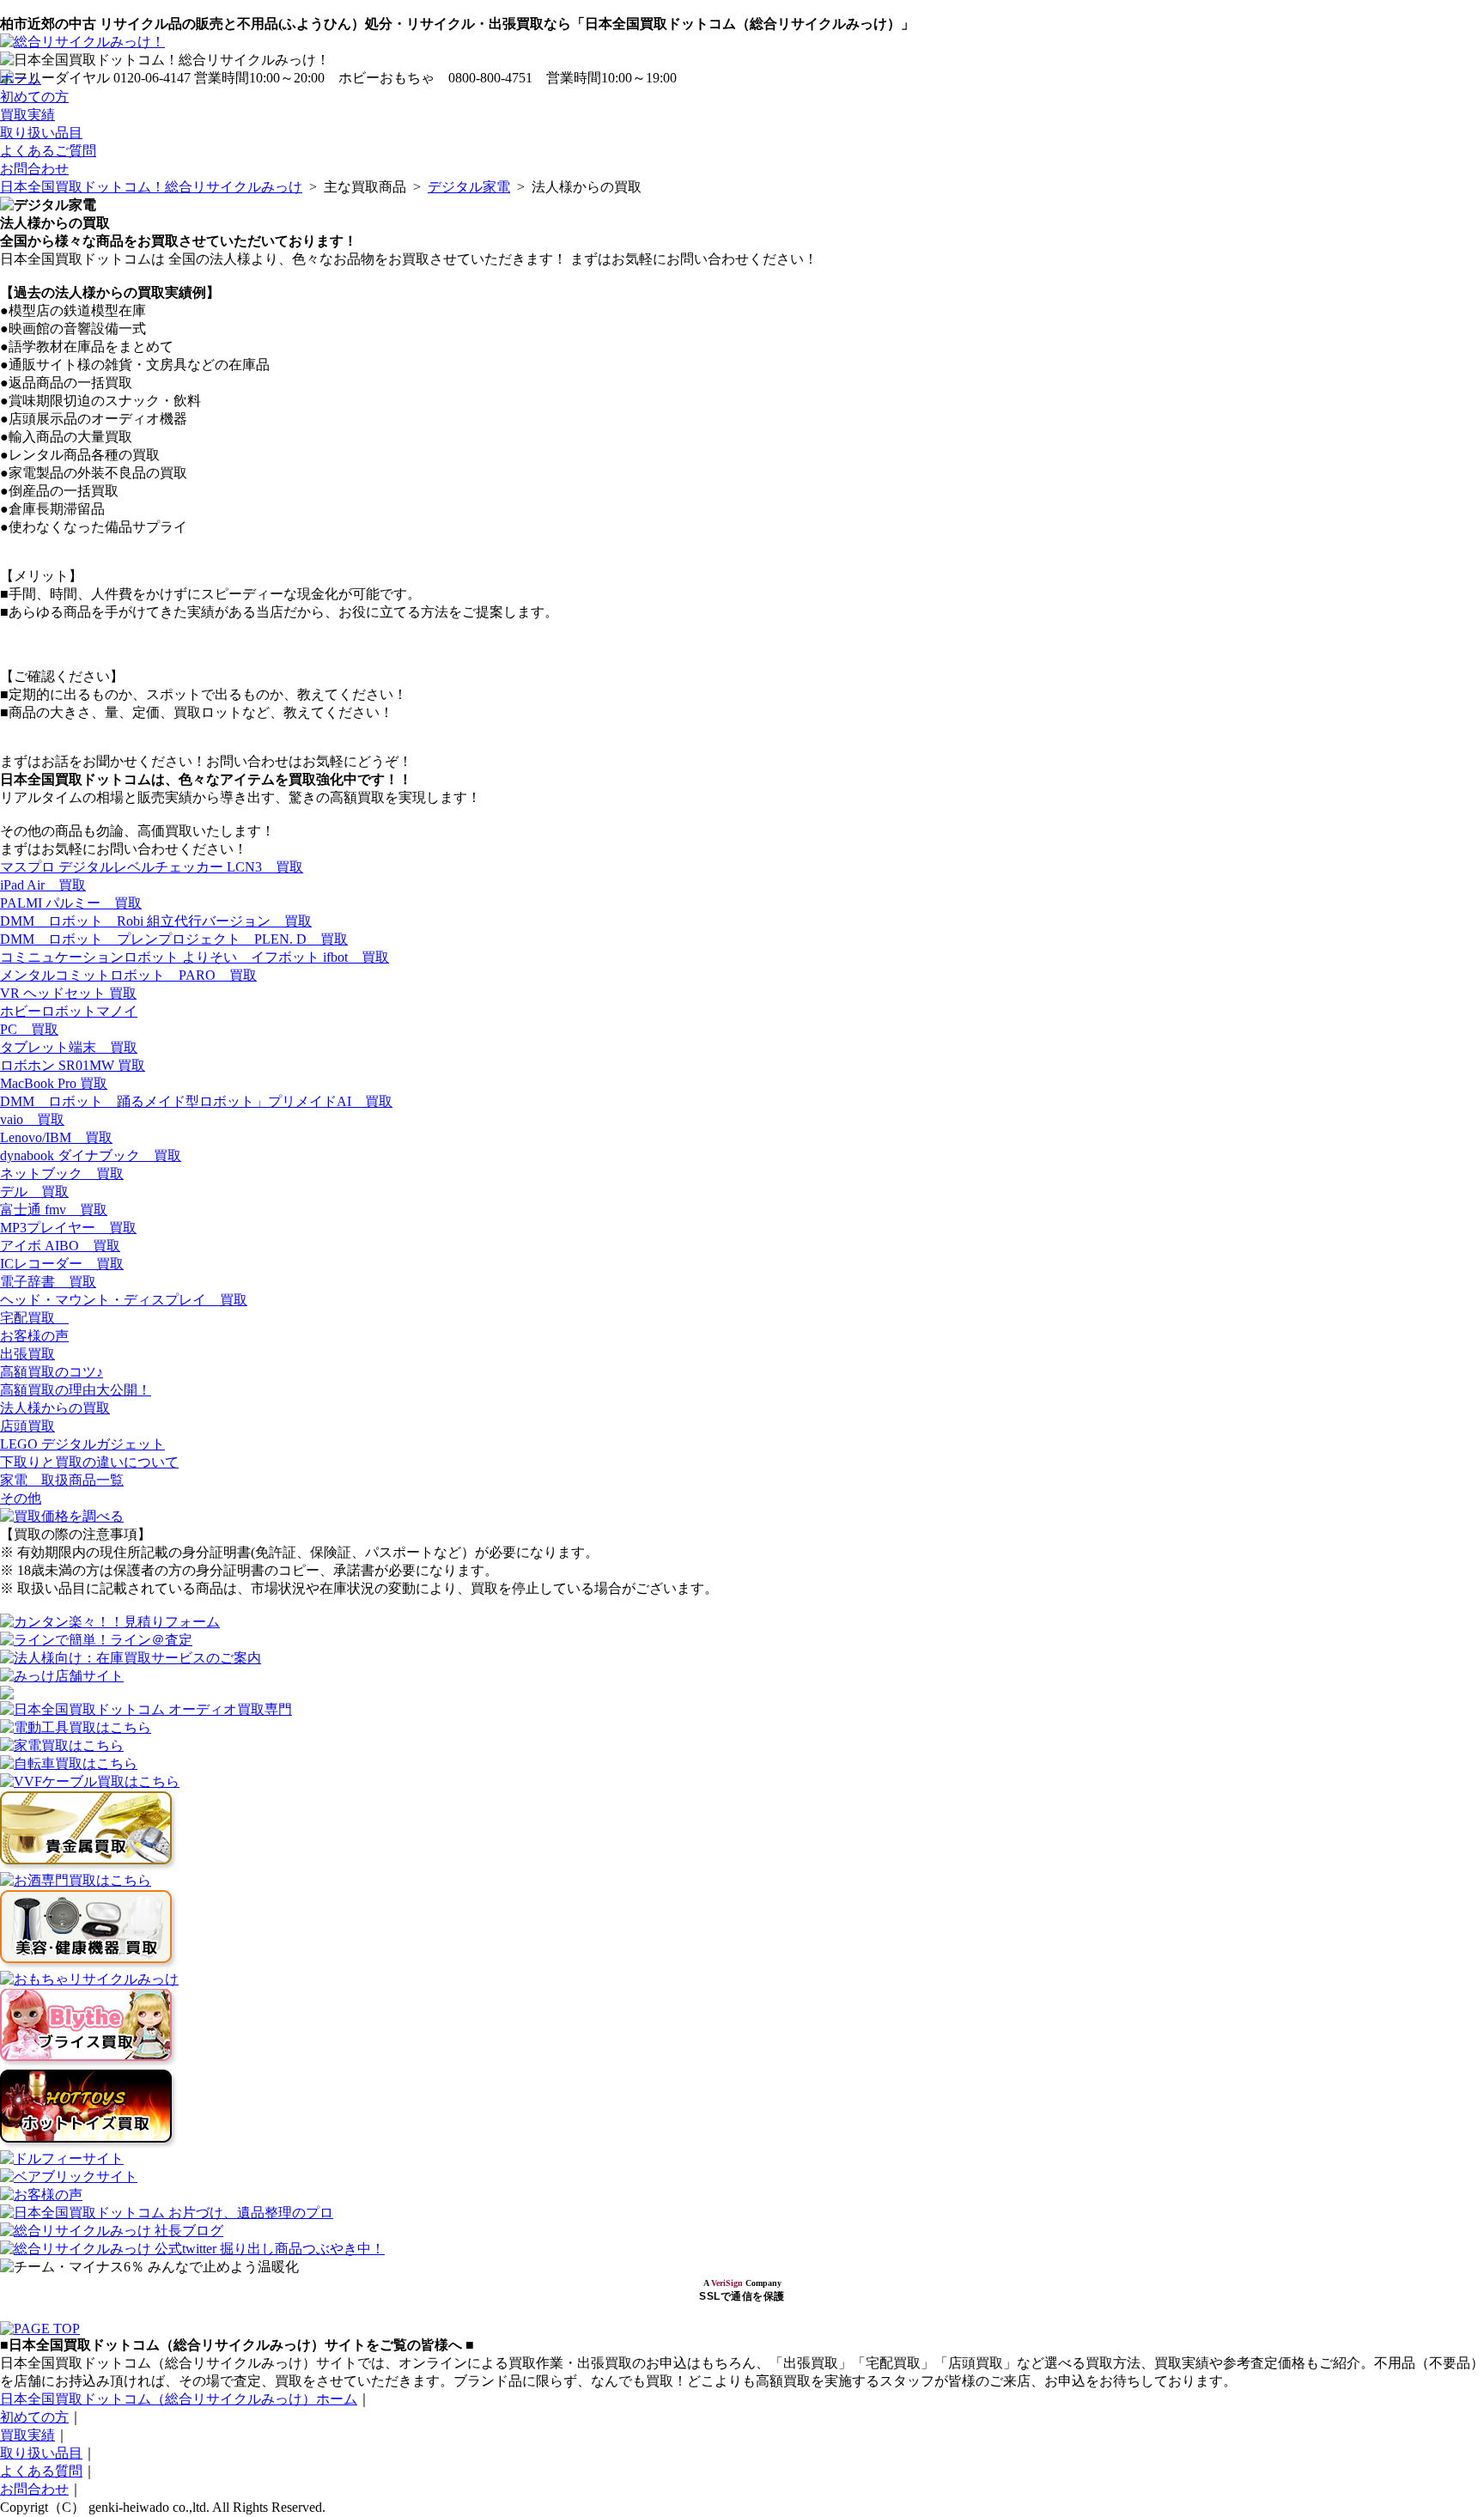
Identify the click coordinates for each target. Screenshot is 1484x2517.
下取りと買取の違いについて (89, 1462)
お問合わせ (34, 169)
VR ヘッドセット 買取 (68, 993)
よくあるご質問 (48, 151)
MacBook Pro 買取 (54, 1083)
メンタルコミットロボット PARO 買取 (128, 975)
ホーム (21, 79)
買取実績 (27, 115)
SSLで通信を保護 (742, 2296)
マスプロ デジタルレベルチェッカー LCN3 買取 (152, 867)
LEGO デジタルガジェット (82, 1444)
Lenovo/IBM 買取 (56, 1137)
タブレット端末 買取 (69, 1047)
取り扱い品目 (41, 133)
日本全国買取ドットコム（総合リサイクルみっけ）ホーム (179, 2399)
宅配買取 (34, 1318)
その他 (21, 1498)
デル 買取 (34, 1192)
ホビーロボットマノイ (69, 1011)
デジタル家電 (469, 187)
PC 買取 (29, 1029)
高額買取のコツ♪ (52, 1372)
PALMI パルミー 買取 (71, 903)
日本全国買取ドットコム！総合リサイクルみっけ (151, 187)
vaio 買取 (32, 1119)
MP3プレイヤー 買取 (68, 1228)
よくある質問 (41, 2471)
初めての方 (34, 97)
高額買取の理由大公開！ (76, 1390)
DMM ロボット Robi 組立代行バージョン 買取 (156, 921)
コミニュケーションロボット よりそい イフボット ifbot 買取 (195, 957)
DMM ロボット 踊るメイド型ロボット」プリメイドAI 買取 (196, 1101)
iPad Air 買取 (43, 885)
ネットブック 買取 (62, 1173)
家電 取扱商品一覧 (62, 1480)
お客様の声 (34, 1336)
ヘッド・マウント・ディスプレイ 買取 (124, 1300)
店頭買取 (27, 1426)
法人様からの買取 (55, 1408)
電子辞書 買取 (48, 1282)
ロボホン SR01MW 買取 (73, 1065)
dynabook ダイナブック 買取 (91, 1155)
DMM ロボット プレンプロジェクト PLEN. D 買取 (174, 939)
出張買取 (27, 1354)
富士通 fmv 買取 (54, 1210)
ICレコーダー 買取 (62, 1264)
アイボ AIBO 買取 (60, 1246)
